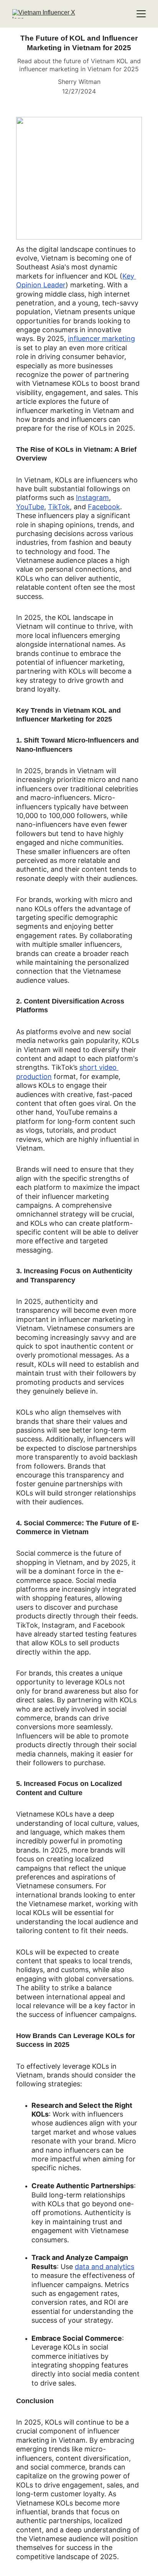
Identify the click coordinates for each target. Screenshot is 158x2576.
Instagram (92, 498)
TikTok (59, 507)
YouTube (30, 507)
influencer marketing (101, 339)
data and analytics (105, 2267)
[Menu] (141, 14)
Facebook (104, 507)
